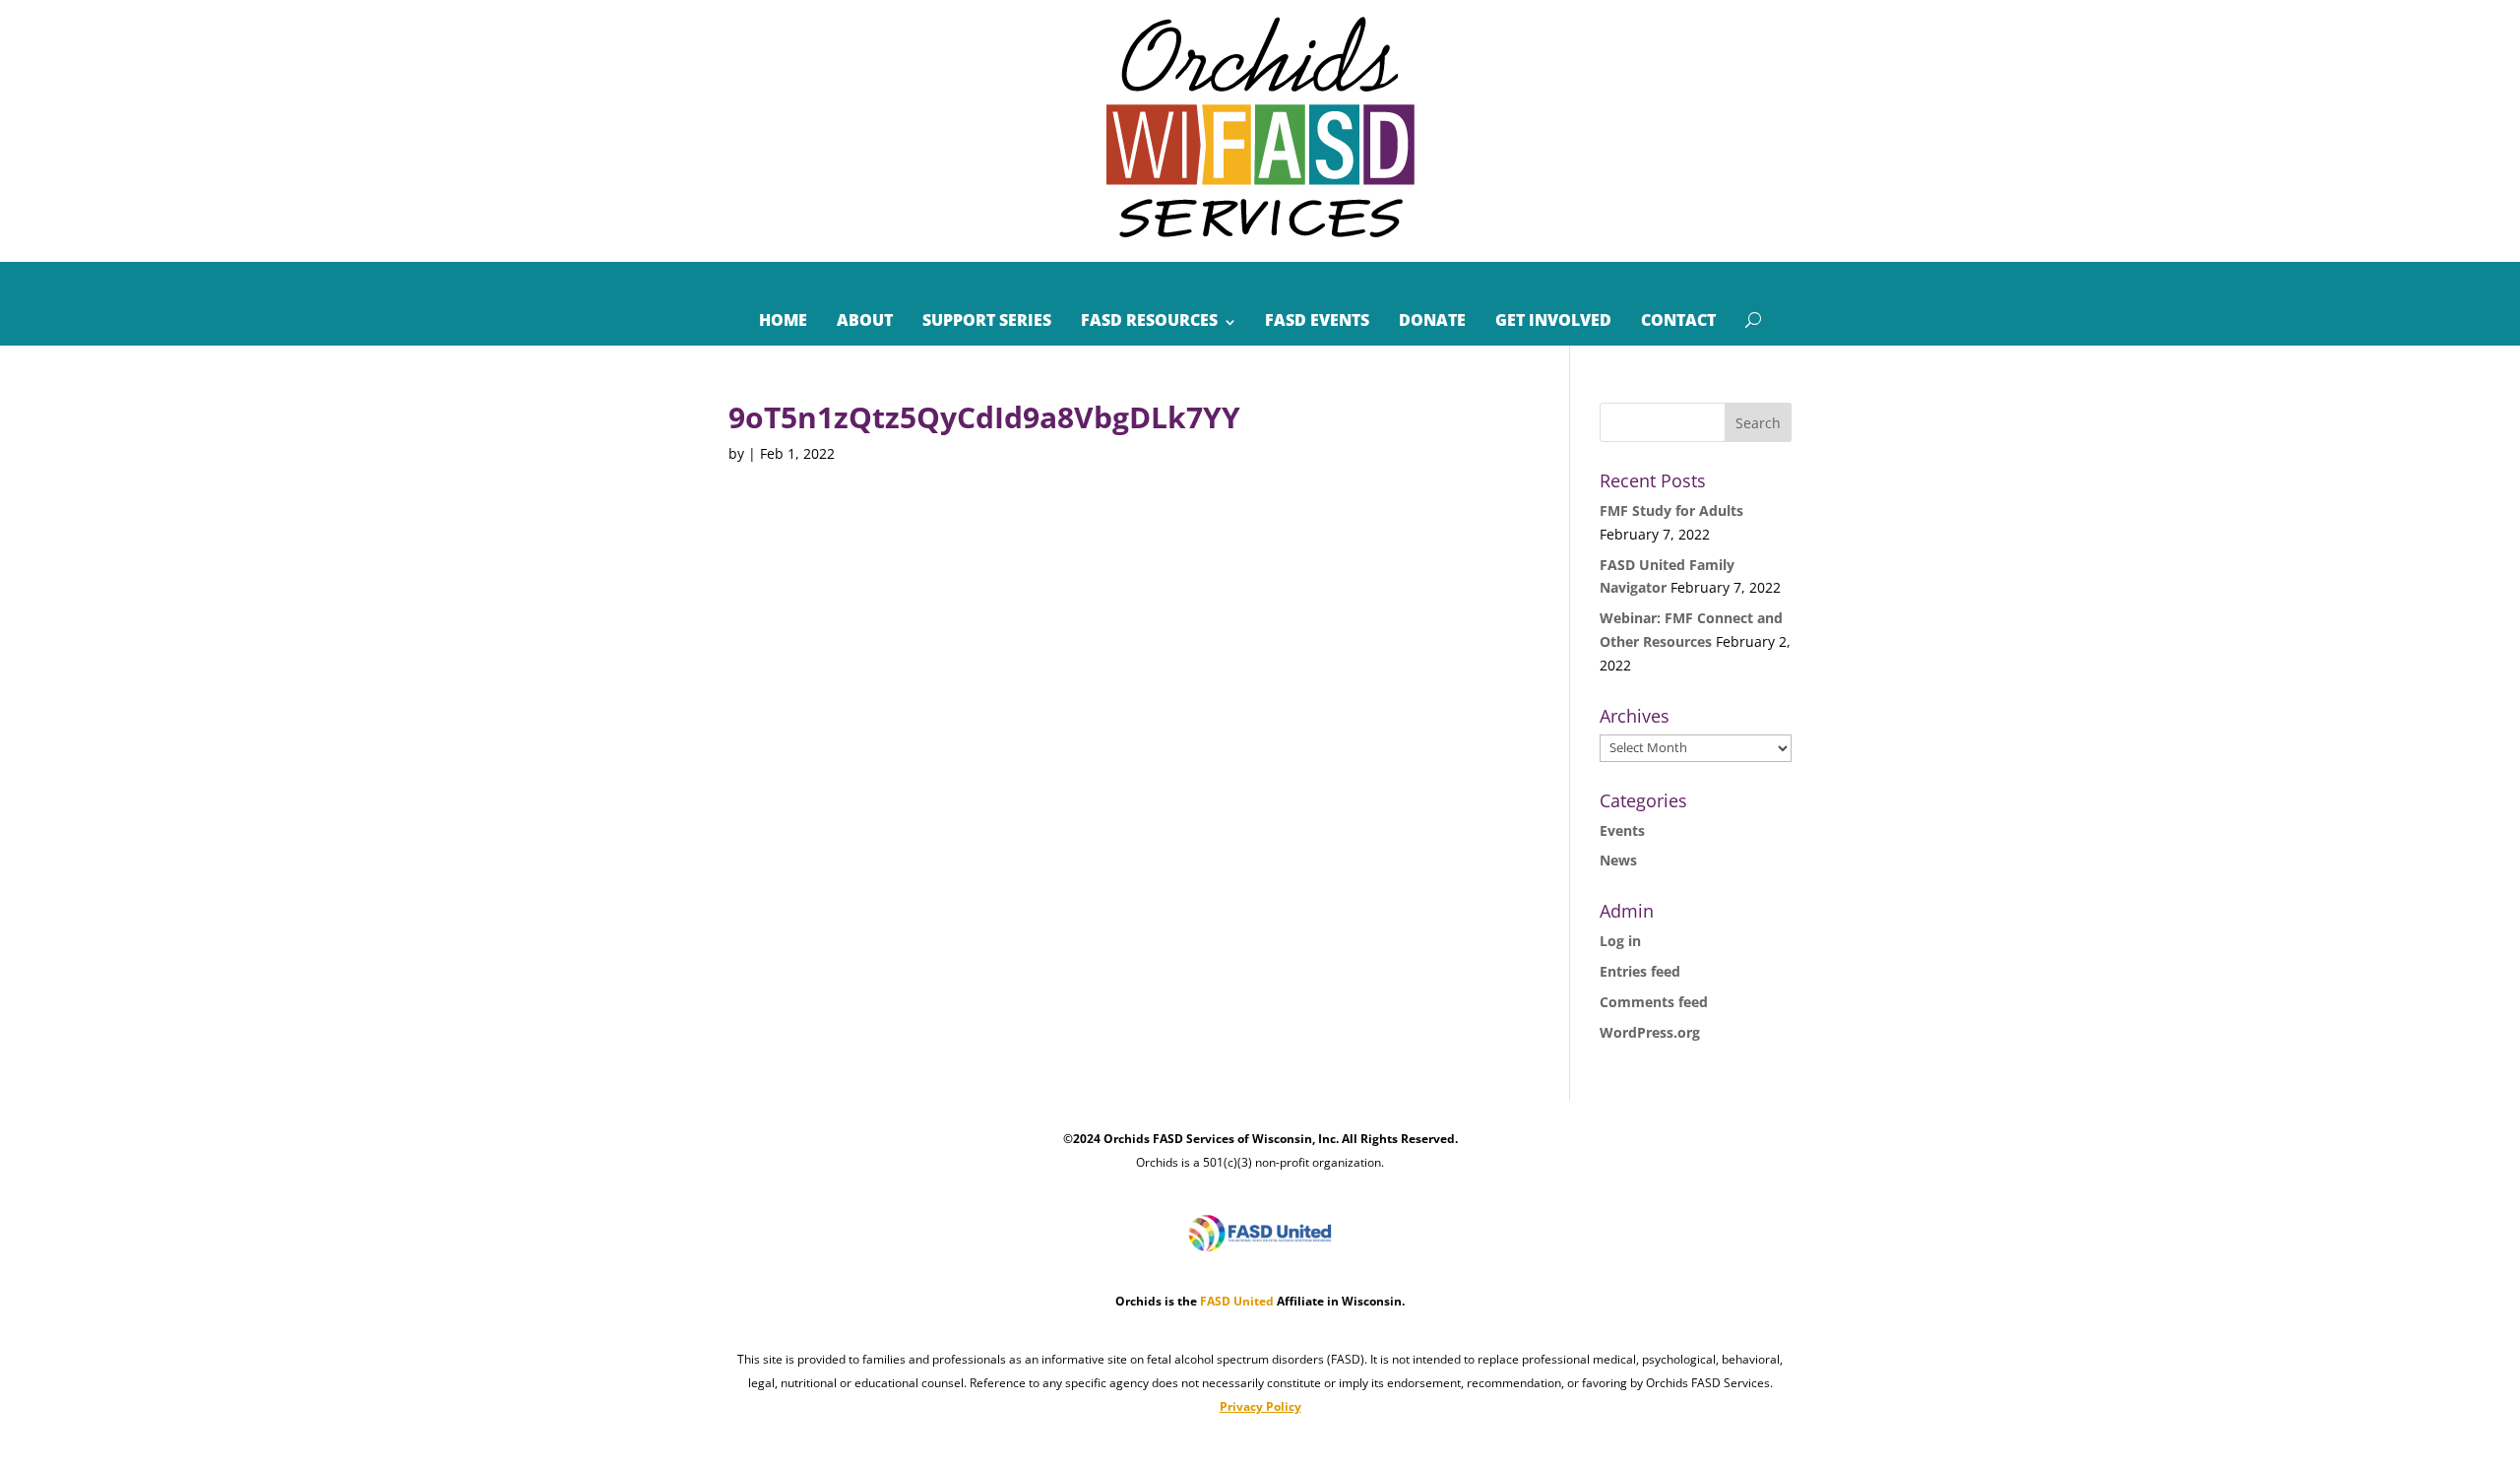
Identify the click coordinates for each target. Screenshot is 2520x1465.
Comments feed (1654, 1002)
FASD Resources (1149, 320)
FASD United (1237, 1301)
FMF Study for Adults (1671, 510)
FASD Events (1317, 320)
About (865, 320)
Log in (1620, 941)
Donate (1432, 320)
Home (783, 320)
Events (1622, 830)
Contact (1678, 320)
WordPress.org (1650, 1032)
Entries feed (1640, 971)
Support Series (987, 320)
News (1618, 860)
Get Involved (1553, 320)
